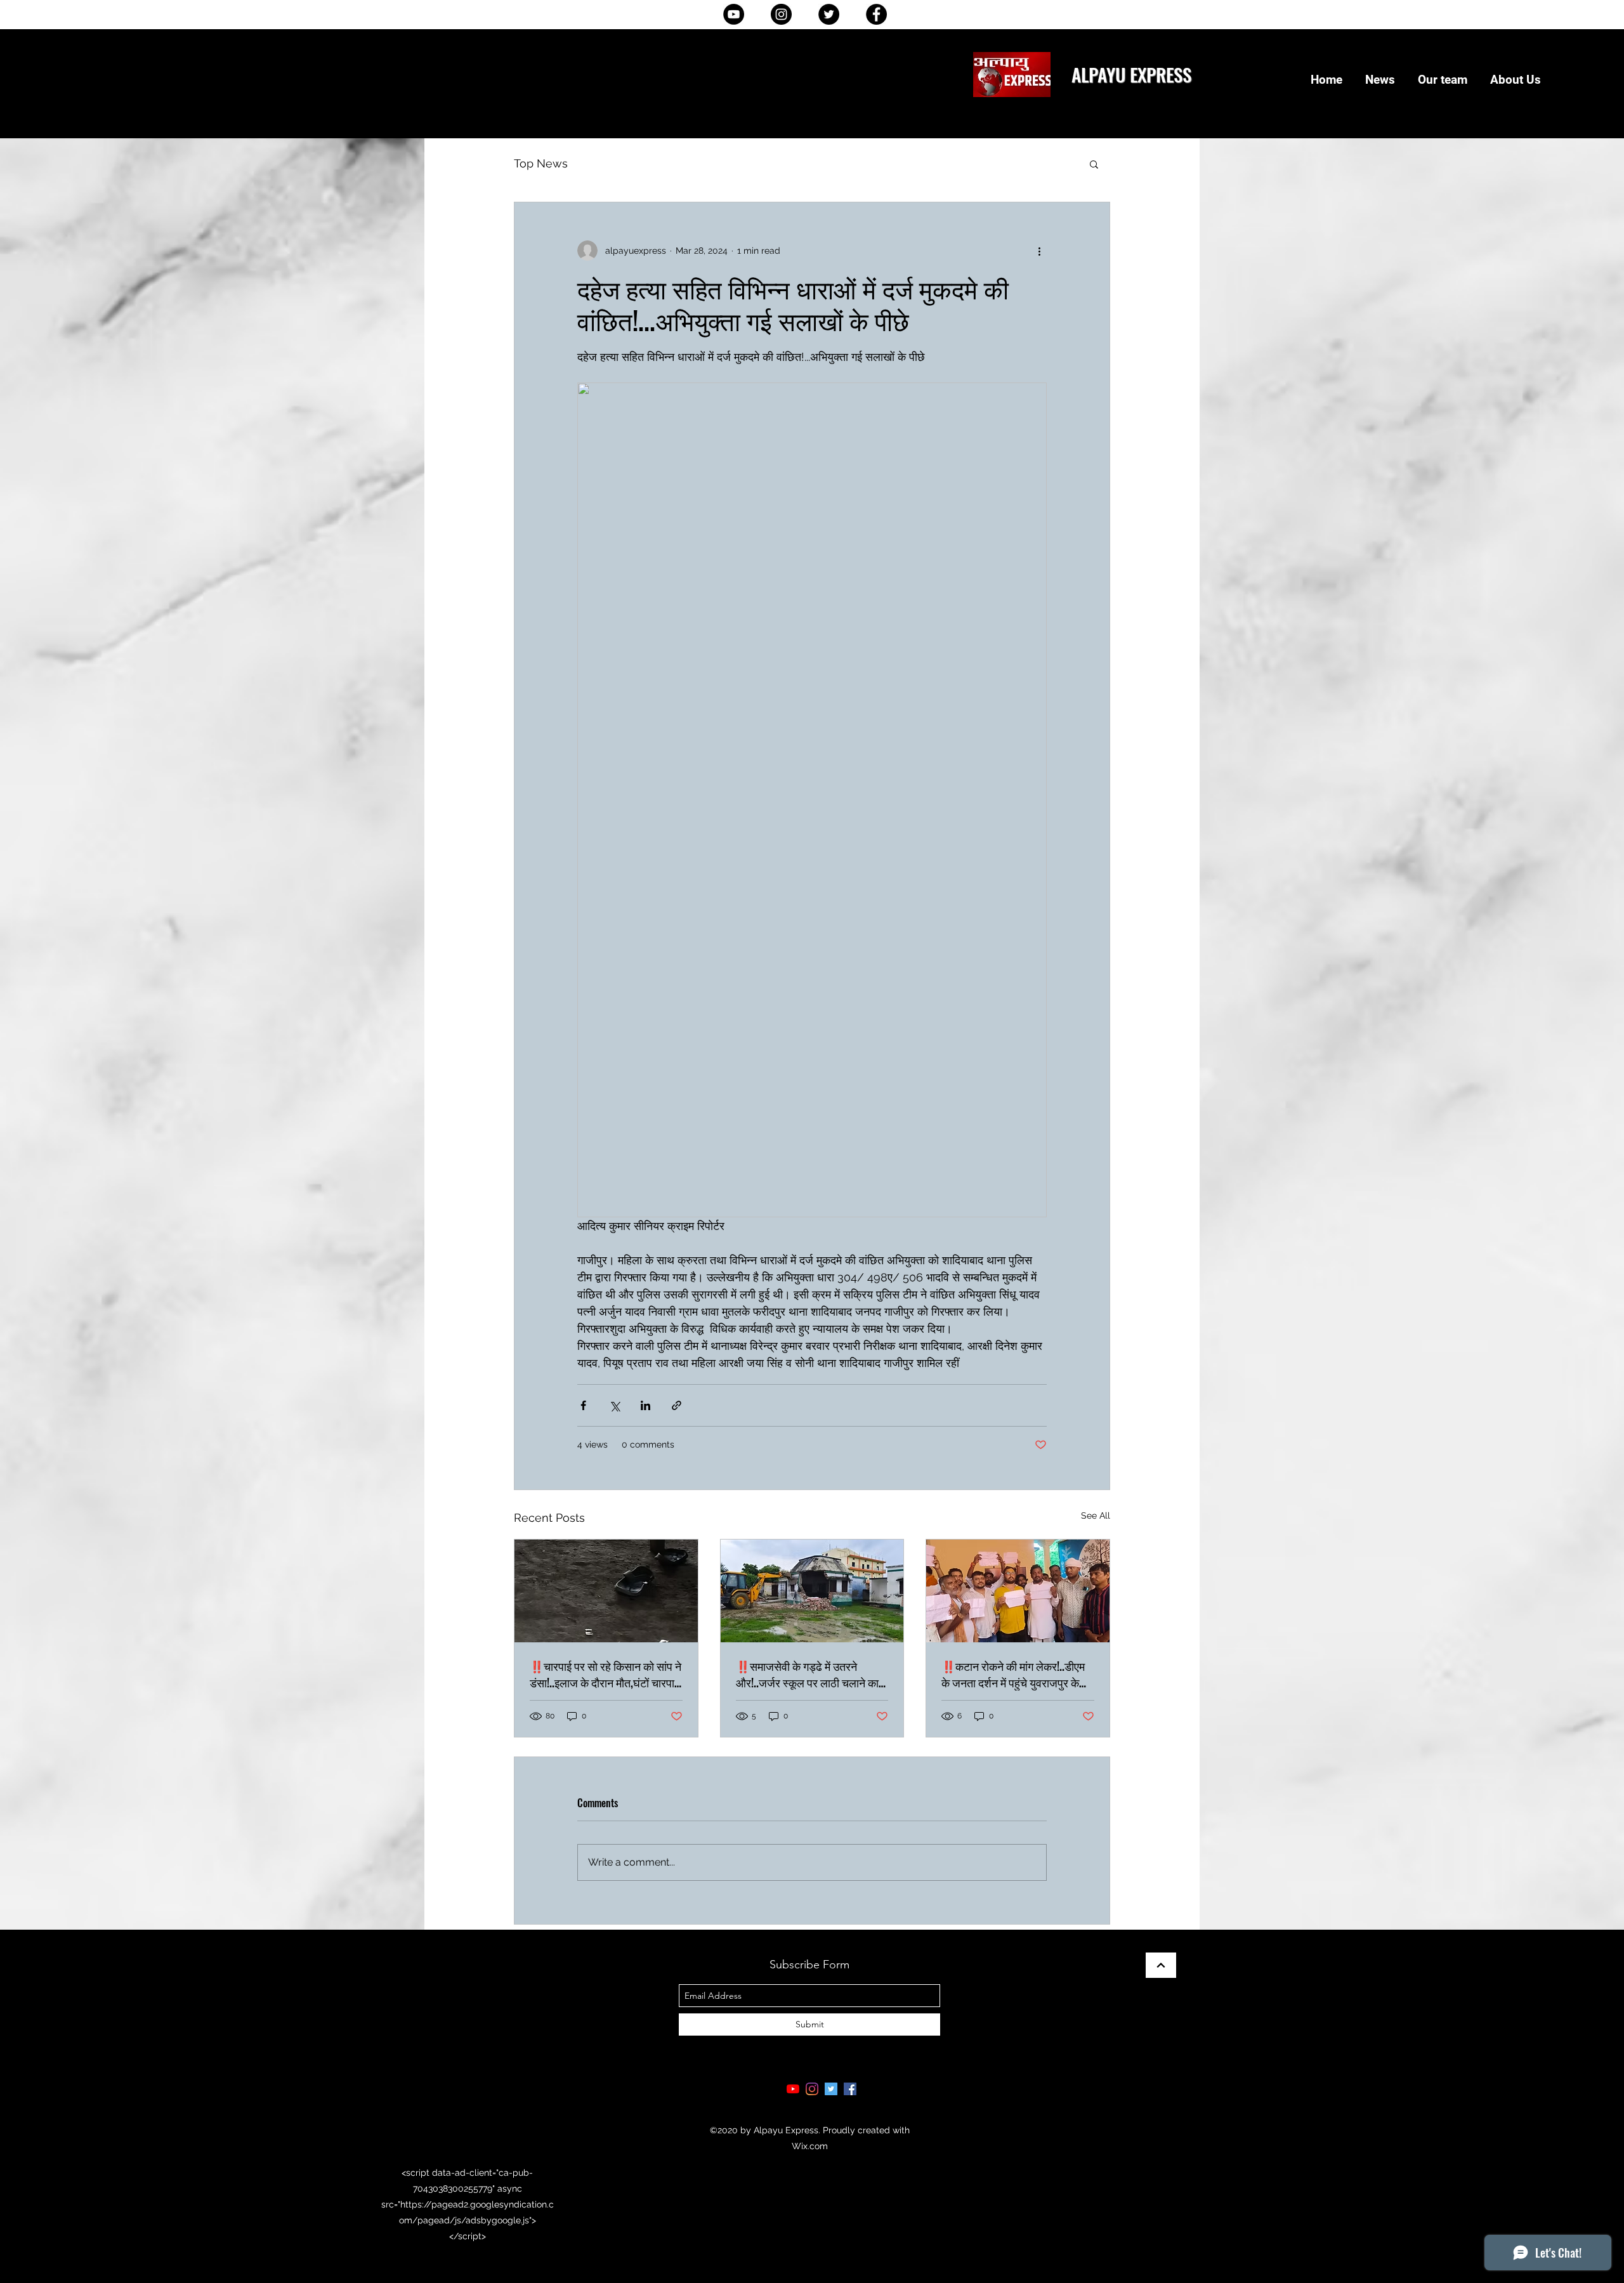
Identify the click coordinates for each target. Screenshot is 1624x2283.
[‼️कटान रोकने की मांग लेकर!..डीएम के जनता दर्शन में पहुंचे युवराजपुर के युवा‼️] (1018, 1591)
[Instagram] (781, 14)
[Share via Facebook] (583, 1405)
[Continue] (1161, 1965)
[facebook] (850, 2089)
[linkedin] (812, 2089)
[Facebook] (876, 14)
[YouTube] (734, 14)
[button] (1094, 164)
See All (1096, 1515)
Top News (541, 163)
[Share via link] (677, 1405)
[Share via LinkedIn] (645, 1405)
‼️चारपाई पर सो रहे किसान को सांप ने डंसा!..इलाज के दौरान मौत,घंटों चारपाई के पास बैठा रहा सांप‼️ (606, 1674)
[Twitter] (829, 14)
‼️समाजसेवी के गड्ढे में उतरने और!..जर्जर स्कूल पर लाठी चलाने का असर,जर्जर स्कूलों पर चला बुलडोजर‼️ (807, 1674)
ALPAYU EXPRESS (1131, 74)
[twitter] (831, 2089)
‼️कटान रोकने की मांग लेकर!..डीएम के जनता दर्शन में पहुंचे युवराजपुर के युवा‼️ (1013, 1674)
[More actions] (1039, 251)
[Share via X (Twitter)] (614, 1405)
